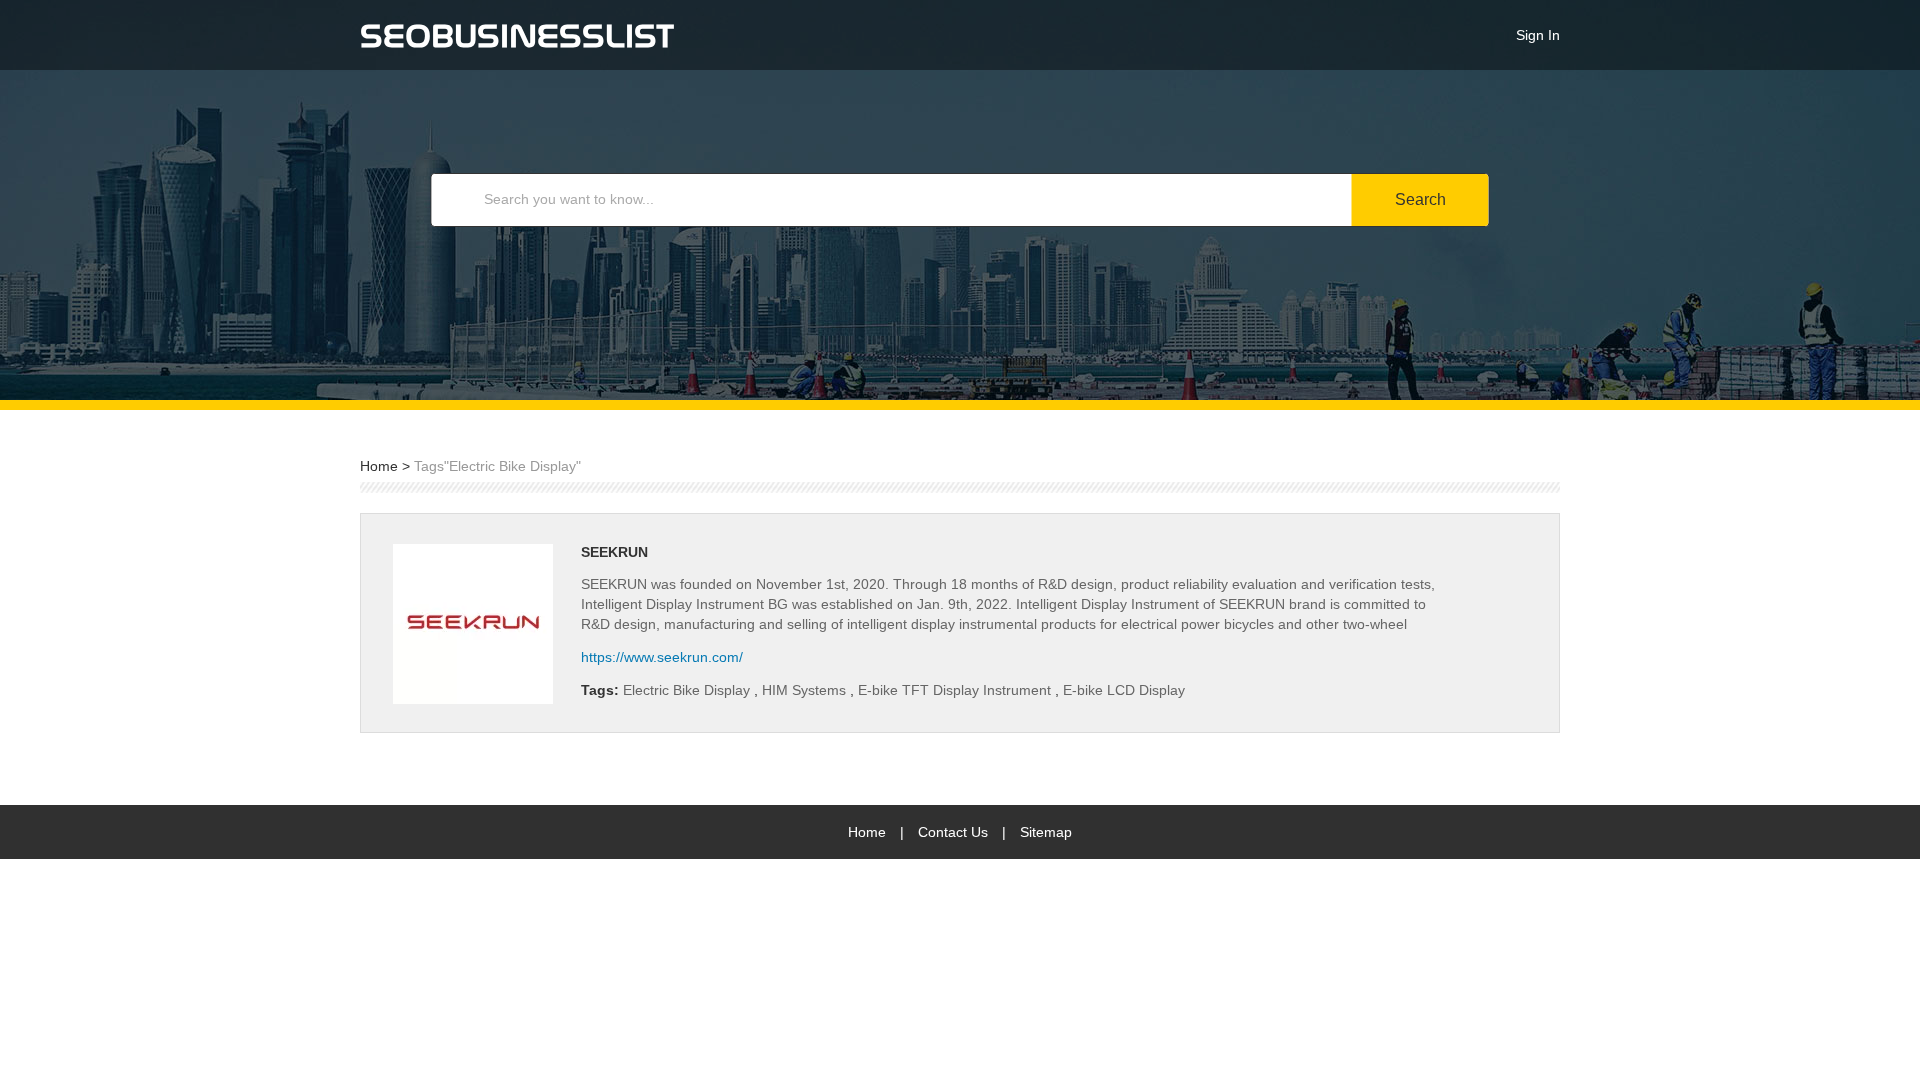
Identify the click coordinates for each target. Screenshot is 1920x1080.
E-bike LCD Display (1124, 690)
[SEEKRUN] (473, 624)
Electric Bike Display (688, 690)
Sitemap (1046, 832)
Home (379, 466)
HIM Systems (806, 690)
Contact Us (953, 832)
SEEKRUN (614, 552)
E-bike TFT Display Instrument (956, 690)
